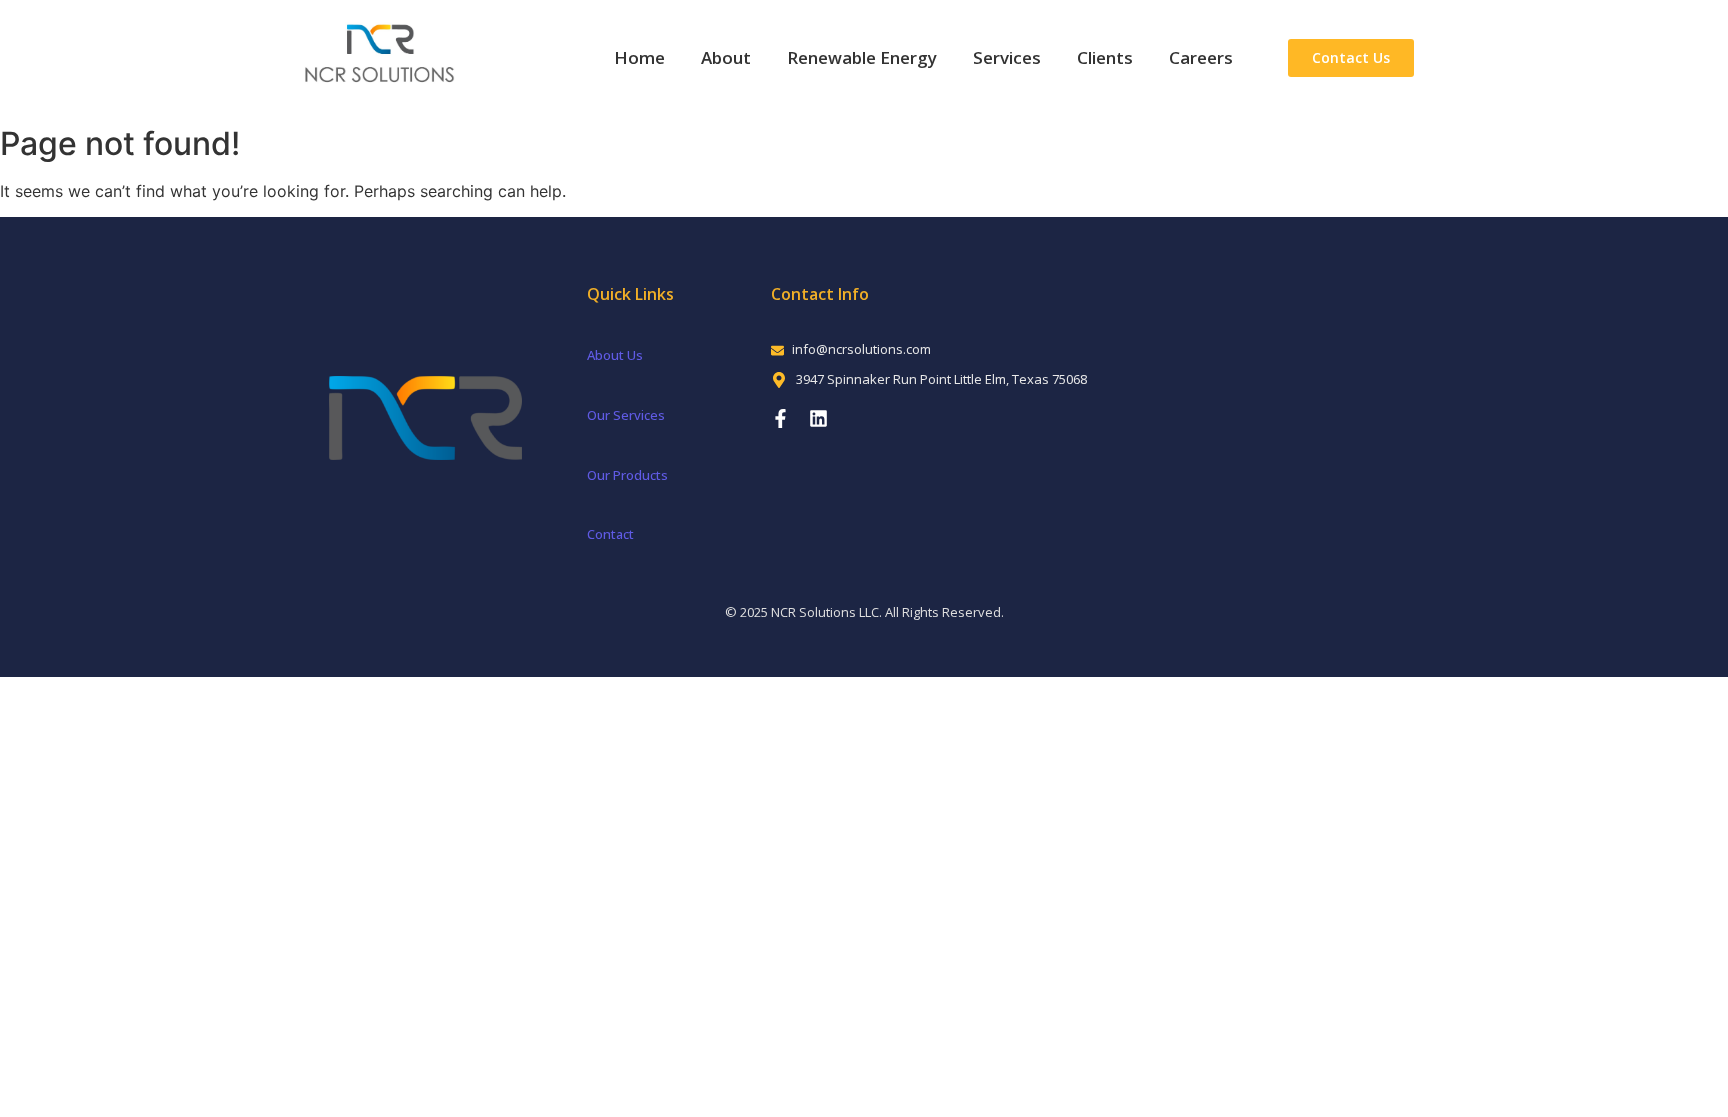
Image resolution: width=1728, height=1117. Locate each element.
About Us (615, 355)
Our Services (626, 415)
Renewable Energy (862, 57)
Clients (1105, 57)
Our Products (627, 475)
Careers (1201, 57)
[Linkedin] (818, 418)
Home (639, 57)
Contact (610, 534)
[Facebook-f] (780, 418)
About (726, 57)
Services (1007, 57)
